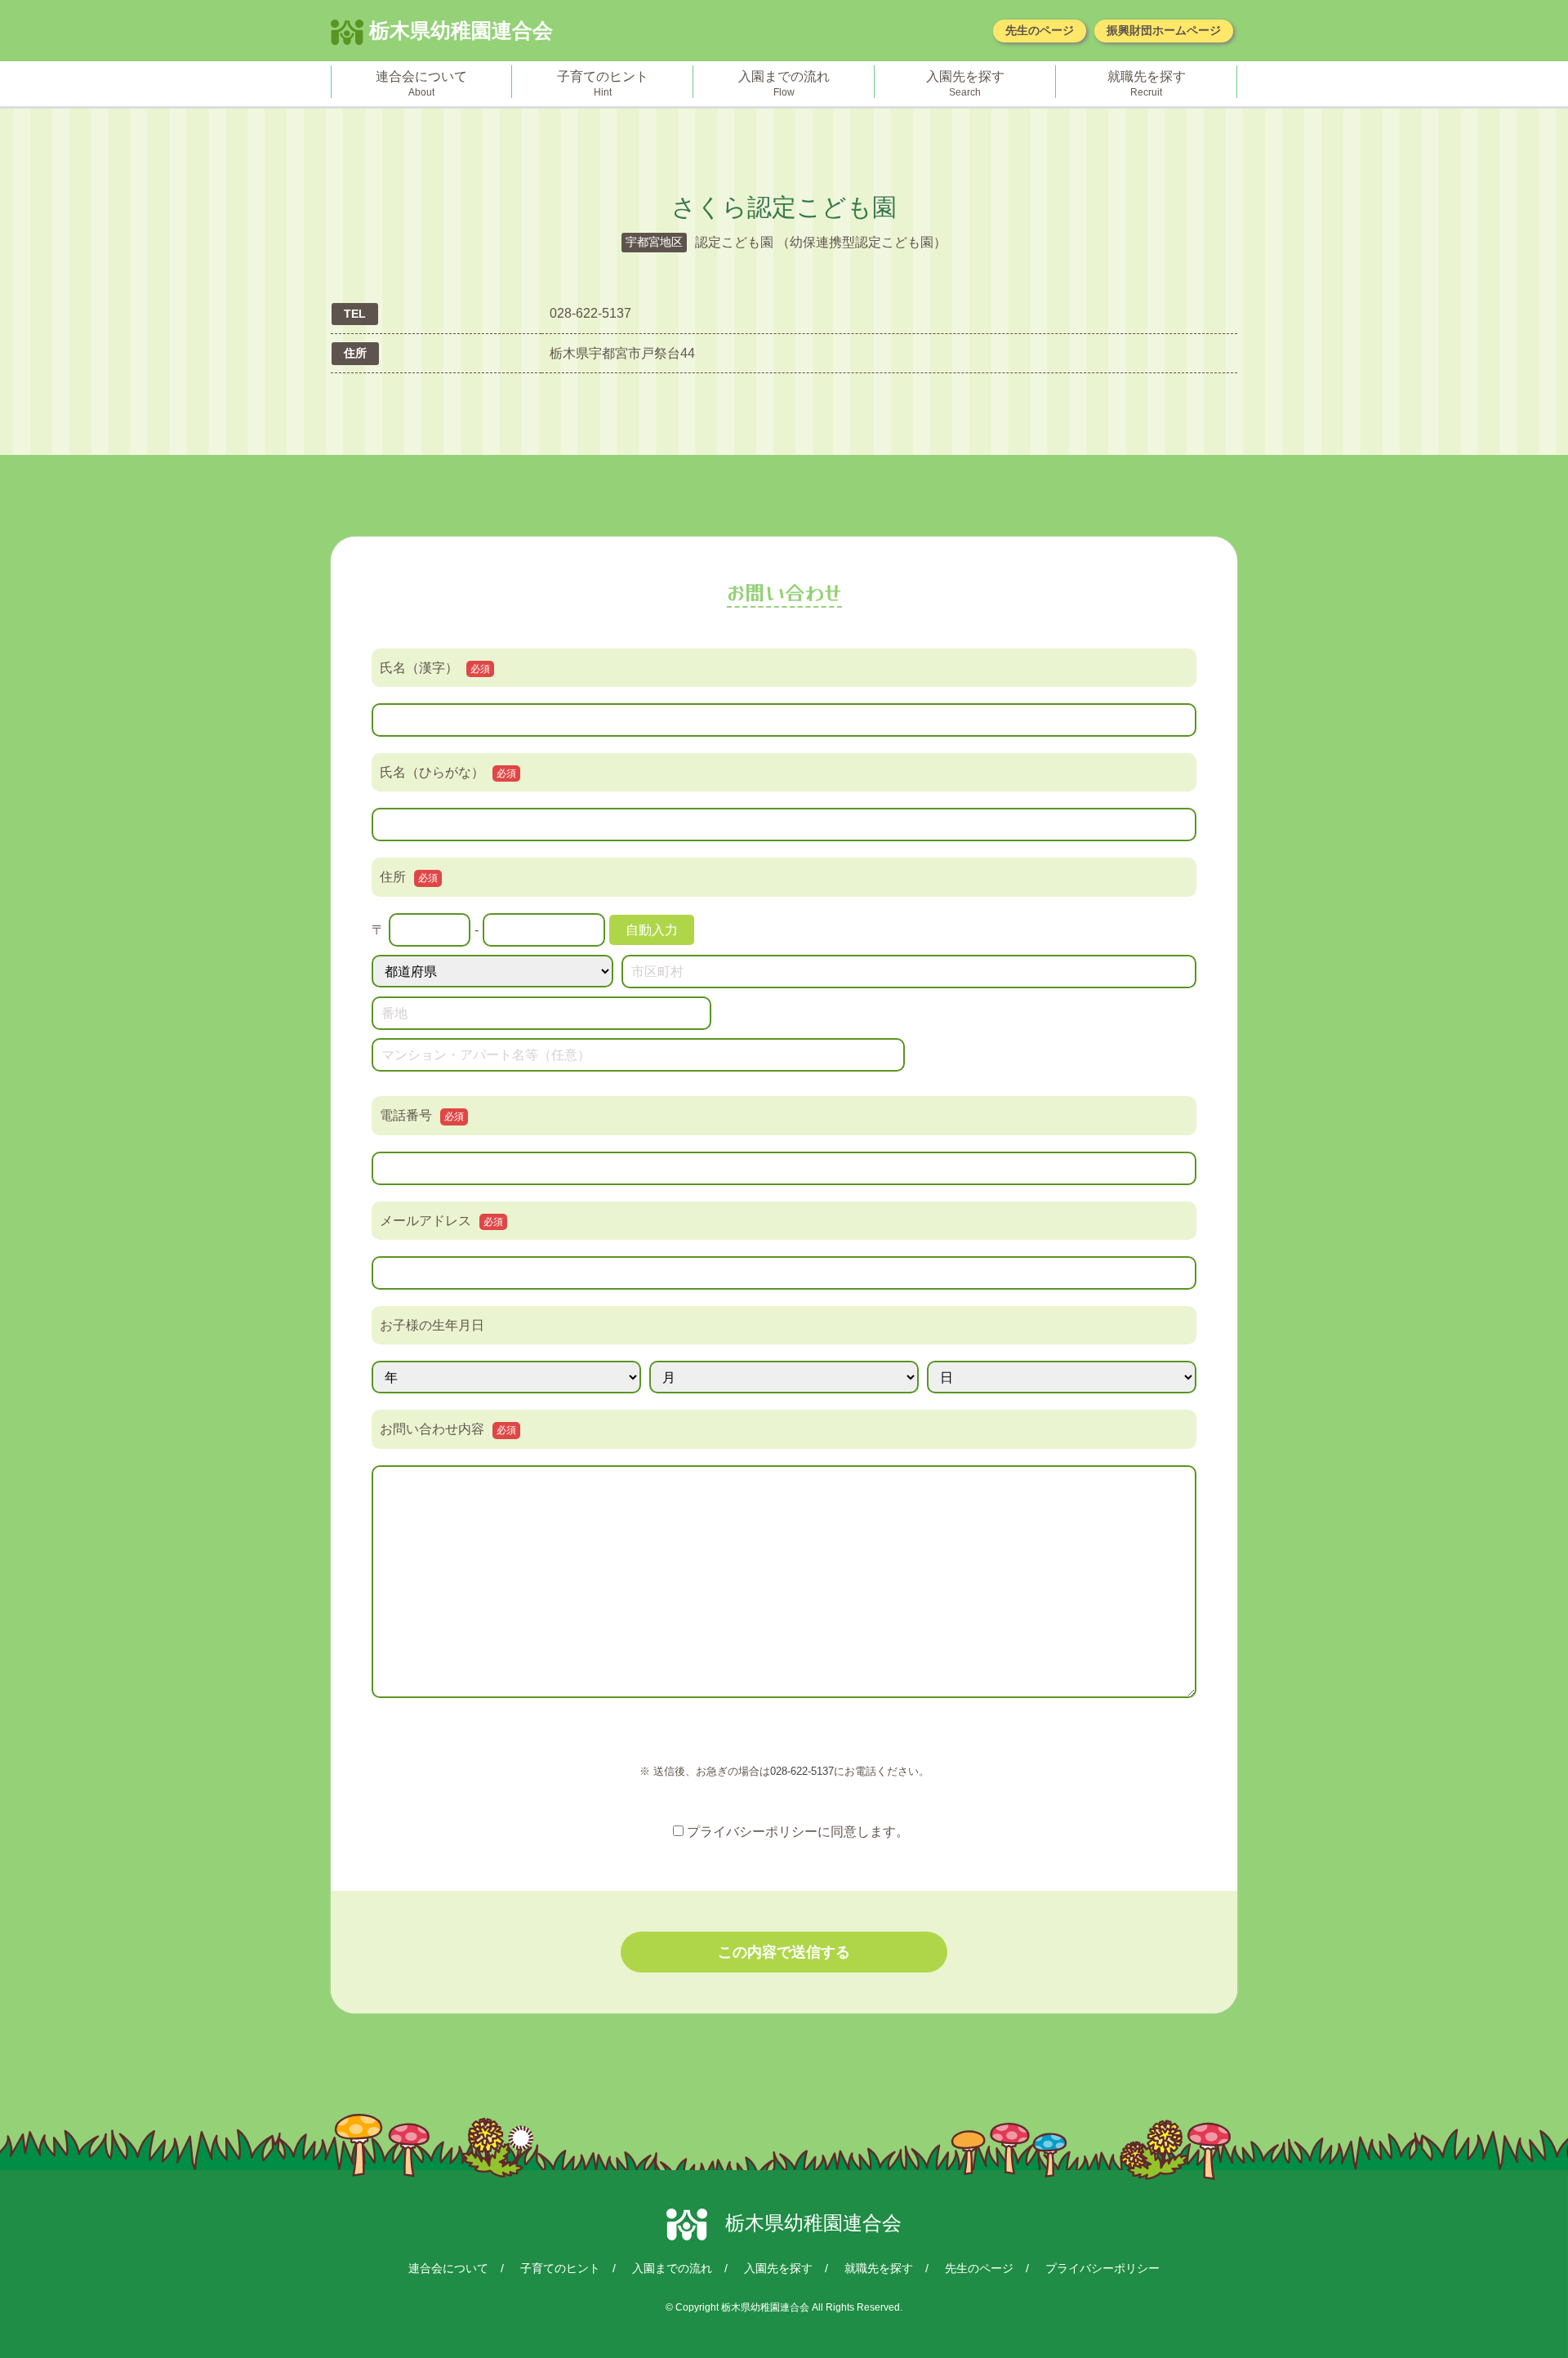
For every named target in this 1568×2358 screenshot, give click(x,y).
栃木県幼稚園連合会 (458, 30)
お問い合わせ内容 (448, 1429)
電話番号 (422, 1115)
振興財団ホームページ (1164, 30)
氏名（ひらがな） (448, 772)
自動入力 (652, 930)
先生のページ (1040, 30)
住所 (409, 877)
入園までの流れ (672, 2268)
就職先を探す (879, 2268)
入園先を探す (778, 2268)
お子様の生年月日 (432, 1325)
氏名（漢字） (435, 668)
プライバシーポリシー (1102, 2268)
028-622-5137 (802, 1771)
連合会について (448, 2268)
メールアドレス (441, 1221)
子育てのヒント (560, 2268)
